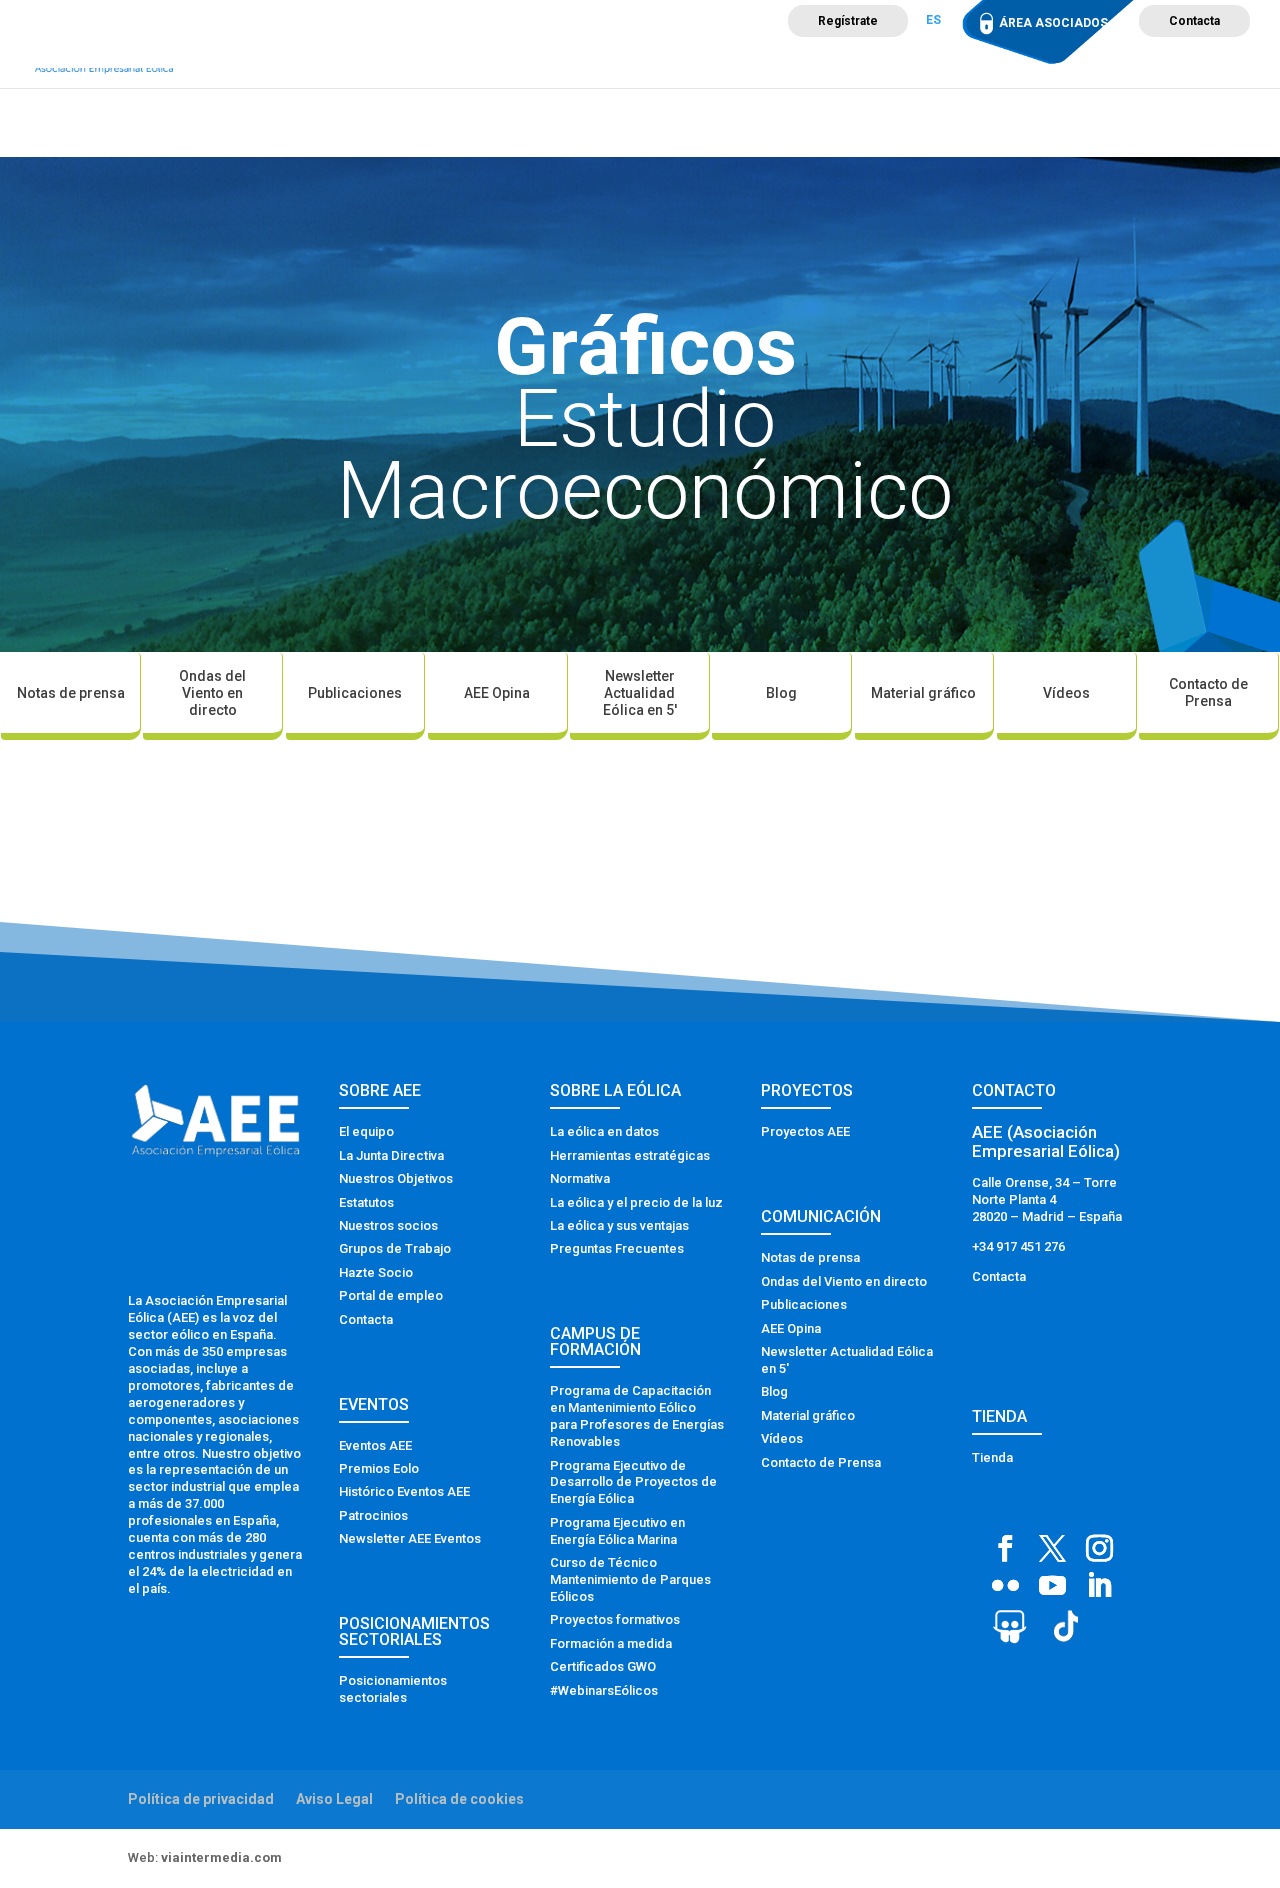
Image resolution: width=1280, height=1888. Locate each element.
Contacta (1194, 21)
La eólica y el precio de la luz (636, 1202)
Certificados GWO (603, 1666)
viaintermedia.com (221, 1857)
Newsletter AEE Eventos (410, 1538)
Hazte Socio (376, 1272)
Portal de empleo (391, 1295)
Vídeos (1066, 693)
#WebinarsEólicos (604, 1690)
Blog (781, 693)
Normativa (580, 1178)
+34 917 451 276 (1018, 1246)
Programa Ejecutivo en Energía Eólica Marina (617, 1531)
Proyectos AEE (805, 1131)
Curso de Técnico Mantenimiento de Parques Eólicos (630, 1579)
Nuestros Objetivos (396, 1178)
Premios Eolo (379, 1468)
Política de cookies (459, 1799)
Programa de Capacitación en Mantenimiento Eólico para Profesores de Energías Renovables (637, 1416)
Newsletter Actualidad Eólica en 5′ (640, 693)
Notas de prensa (71, 693)
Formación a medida (611, 1643)
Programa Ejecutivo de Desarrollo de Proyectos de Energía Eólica (633, 1482)
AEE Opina (497, 693)
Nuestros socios (388, 1225)
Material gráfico (923, 693)
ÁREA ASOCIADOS (1053, 23)
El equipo (366, 1131)
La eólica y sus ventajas (619, 1225)
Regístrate (848, 21)
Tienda (992, 1457)
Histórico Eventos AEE (404, 1491)
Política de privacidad (201, 1799)
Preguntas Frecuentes (617, 1248)
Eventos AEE (375, 1445)
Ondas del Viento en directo (212, 693)
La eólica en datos (604, 1131)
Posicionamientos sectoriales (393, 1689)
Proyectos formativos (615, 1619)
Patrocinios (373, 1515)
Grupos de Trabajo (395, 1248)
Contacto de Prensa (1208, 692)
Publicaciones (355, 693)
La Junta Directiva (391, 1155)
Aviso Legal (334, 1799)
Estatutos (366, 1202)
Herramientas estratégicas (630, 1155)
